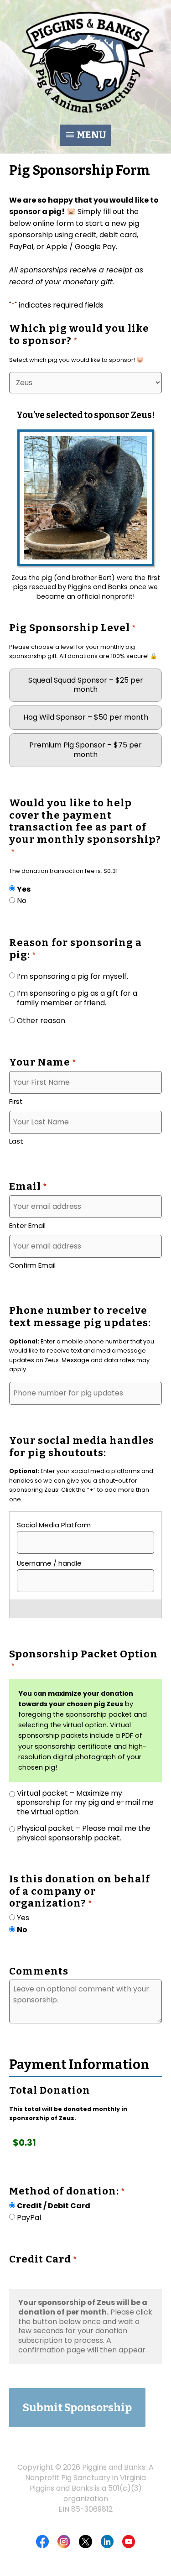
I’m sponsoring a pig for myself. (73, 977)
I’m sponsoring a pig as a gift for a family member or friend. (77, 998)
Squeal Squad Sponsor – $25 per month (86, 685)
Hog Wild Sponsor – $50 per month (86, 717)
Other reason (41, 1021)
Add (81, 1609)
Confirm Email (32, 1265)
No (22, 901)
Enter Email (27, 1225)
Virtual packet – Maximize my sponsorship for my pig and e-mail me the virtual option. (85, 1803)
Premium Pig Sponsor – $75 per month (85, 750)
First (16, 1101)
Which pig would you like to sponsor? (79, 335)
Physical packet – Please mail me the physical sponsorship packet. (84, 1834)
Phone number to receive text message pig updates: (80, 1317)
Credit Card (43, 2259)
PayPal (29, 2218)
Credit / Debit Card (54, 2206)
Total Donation (50, 2090)
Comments (39, 1971)
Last (16, 1141)
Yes (24, 890)
